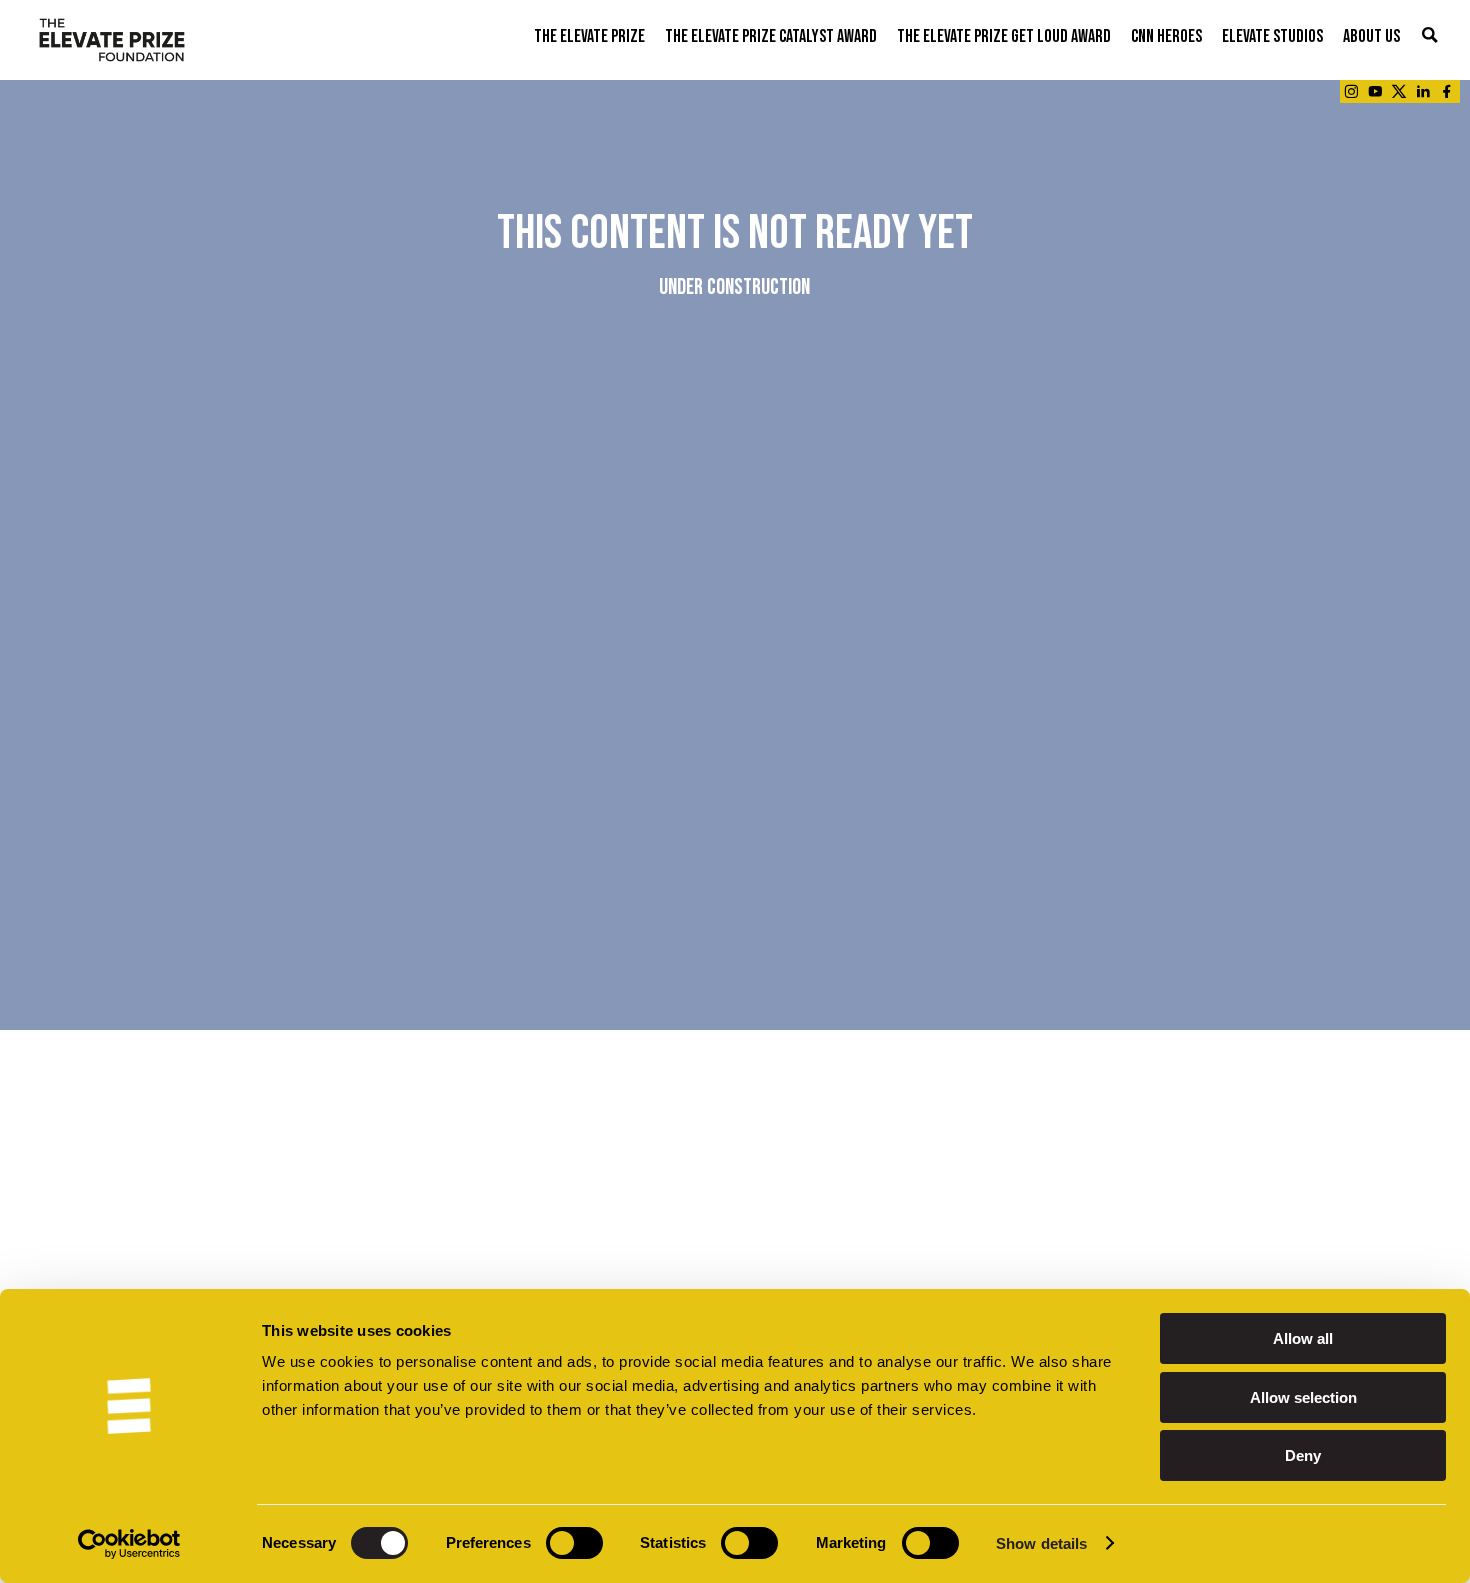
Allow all (1303, 1338)
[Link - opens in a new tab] (1351, 91)
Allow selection (1303, 1397)
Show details (1041, 1543)
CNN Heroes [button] (1166, 36)
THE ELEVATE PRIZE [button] (589, 36)
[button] (1430, 36)
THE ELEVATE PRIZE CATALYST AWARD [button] (771, 36)
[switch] (574, 1543)
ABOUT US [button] (1371, 36)
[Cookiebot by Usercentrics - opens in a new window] (129, 1544)
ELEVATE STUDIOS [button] (1272, 36)
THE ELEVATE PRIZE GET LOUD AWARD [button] (1004, 36)
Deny (1303, 1455)
